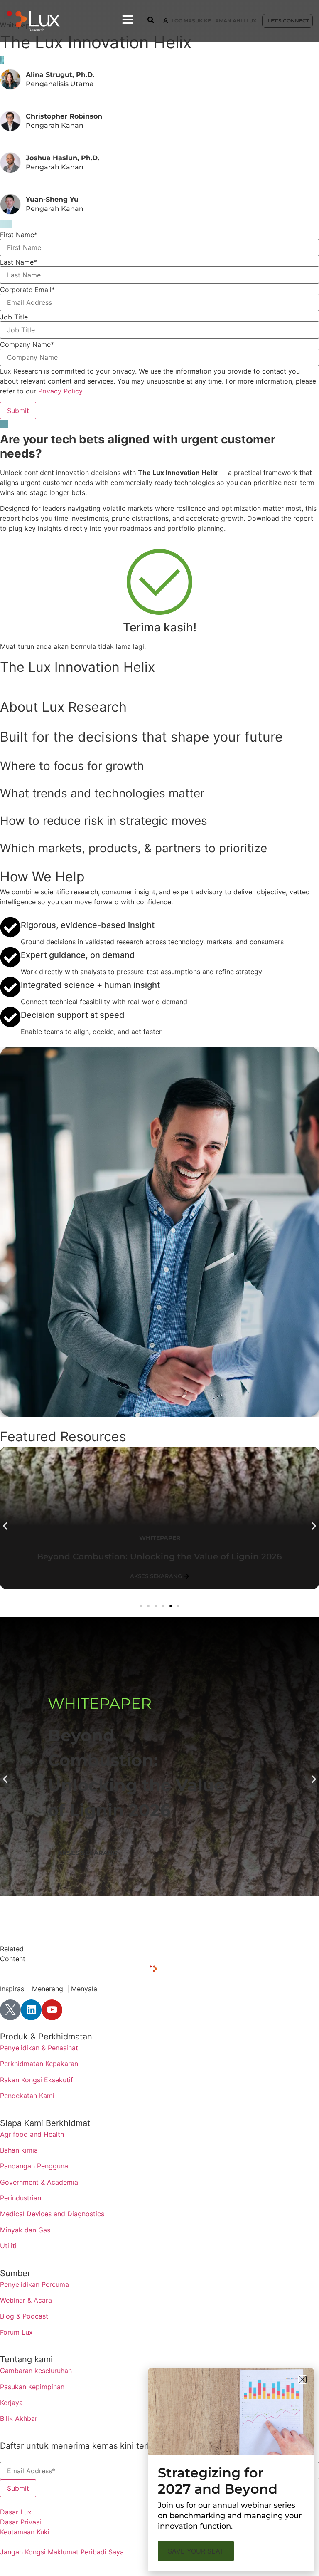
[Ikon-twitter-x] (10, 2010)
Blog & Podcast (24, 2316)
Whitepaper (100, 1703)
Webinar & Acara (26, 2300)
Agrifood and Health (32, 2134)
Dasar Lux (16, 2512)
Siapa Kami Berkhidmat (45, 2123)
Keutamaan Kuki (25, 2532)
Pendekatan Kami (27, 2096)
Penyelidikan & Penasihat (39, 2048)
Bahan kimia (19, 2150)
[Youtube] (52, 2010)
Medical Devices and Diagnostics (52, 2214)
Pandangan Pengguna (34, 2166)
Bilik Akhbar (19, 2418)
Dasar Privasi (21, 2522)
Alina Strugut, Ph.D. (60, 75)
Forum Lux (16, 2332)
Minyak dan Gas (25, 2230)
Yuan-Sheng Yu (52, 199)
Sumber (15, 2273)
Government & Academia (39, 2182)
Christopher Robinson (64, 116)
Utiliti (8, 2246)
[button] (5, 1526)
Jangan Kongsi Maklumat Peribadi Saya (62, 2552)
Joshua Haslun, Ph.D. (63, 158)
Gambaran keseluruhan (36, 2371)
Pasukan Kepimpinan (32, 2387)
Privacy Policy (60, 391)
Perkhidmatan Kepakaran (39, 2064)
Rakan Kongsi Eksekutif (37, 2080)
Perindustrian (21, 2198)
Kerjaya (11, 2403)
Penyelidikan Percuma (34, 2284)
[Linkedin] (31, 2010)
